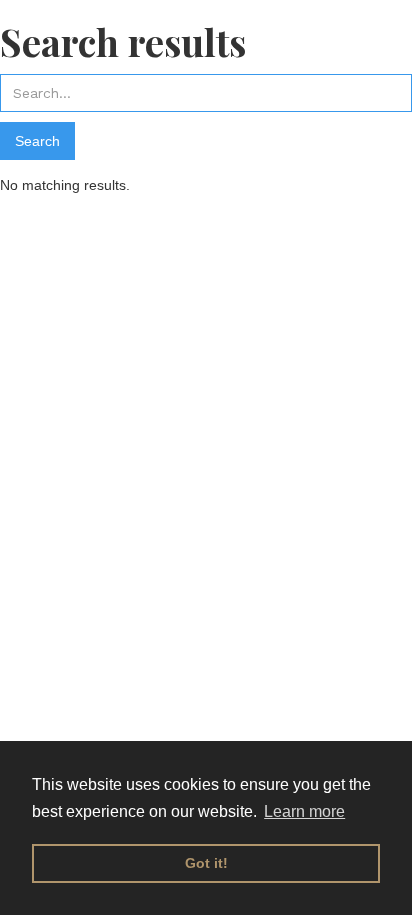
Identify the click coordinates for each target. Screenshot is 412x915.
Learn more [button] (304, 811)
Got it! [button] (206, 863)
